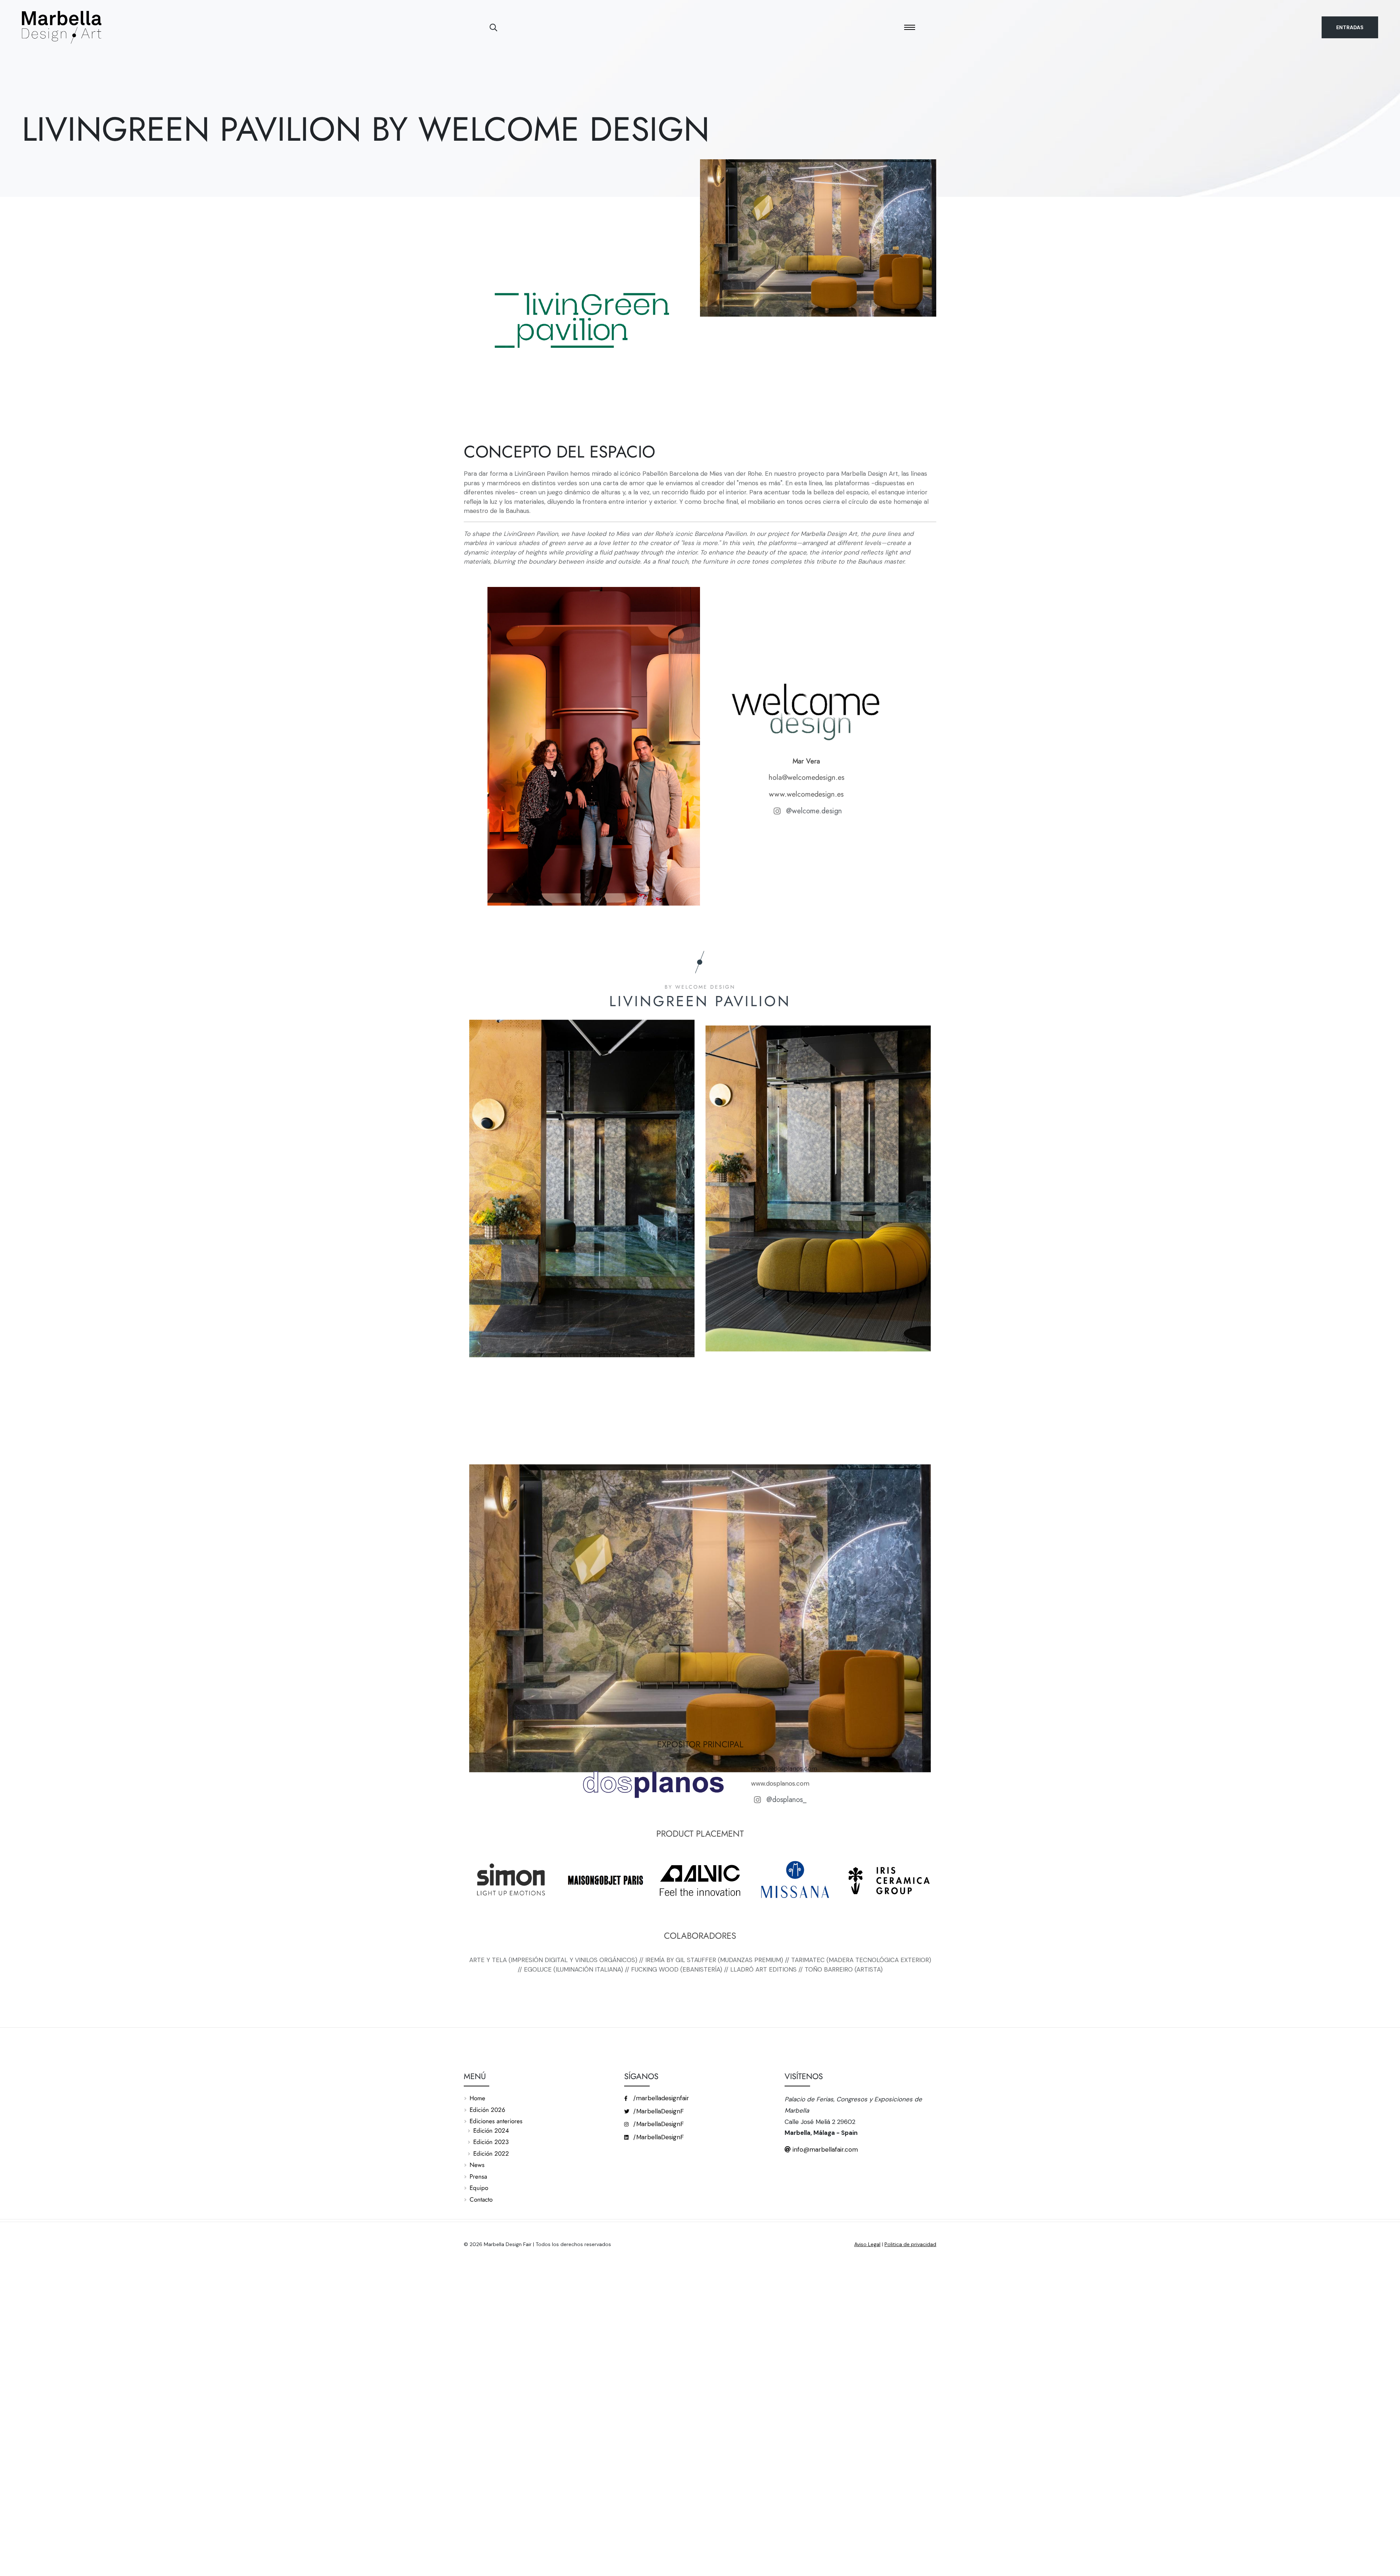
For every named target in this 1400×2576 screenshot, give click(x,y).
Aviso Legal (867, 2244)
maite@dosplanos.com (784, 1768)
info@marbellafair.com (824, 2149)
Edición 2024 (491, 2131)
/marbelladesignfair (660, 2098)
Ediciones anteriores (496, 2121)
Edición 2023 (491, 2142)
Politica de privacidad (910, 2244)
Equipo (479, 2188)
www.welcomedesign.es (806, 794)
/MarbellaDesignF (658, 2111)
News (477, 2165)
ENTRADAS (1350, 27)
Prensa (478, 2176)
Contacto (481, 2199)
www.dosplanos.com (781, 1783)
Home (477, 2098)
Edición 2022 (491, 2153)
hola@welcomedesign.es (806, 777)
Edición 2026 (487, 2110)
